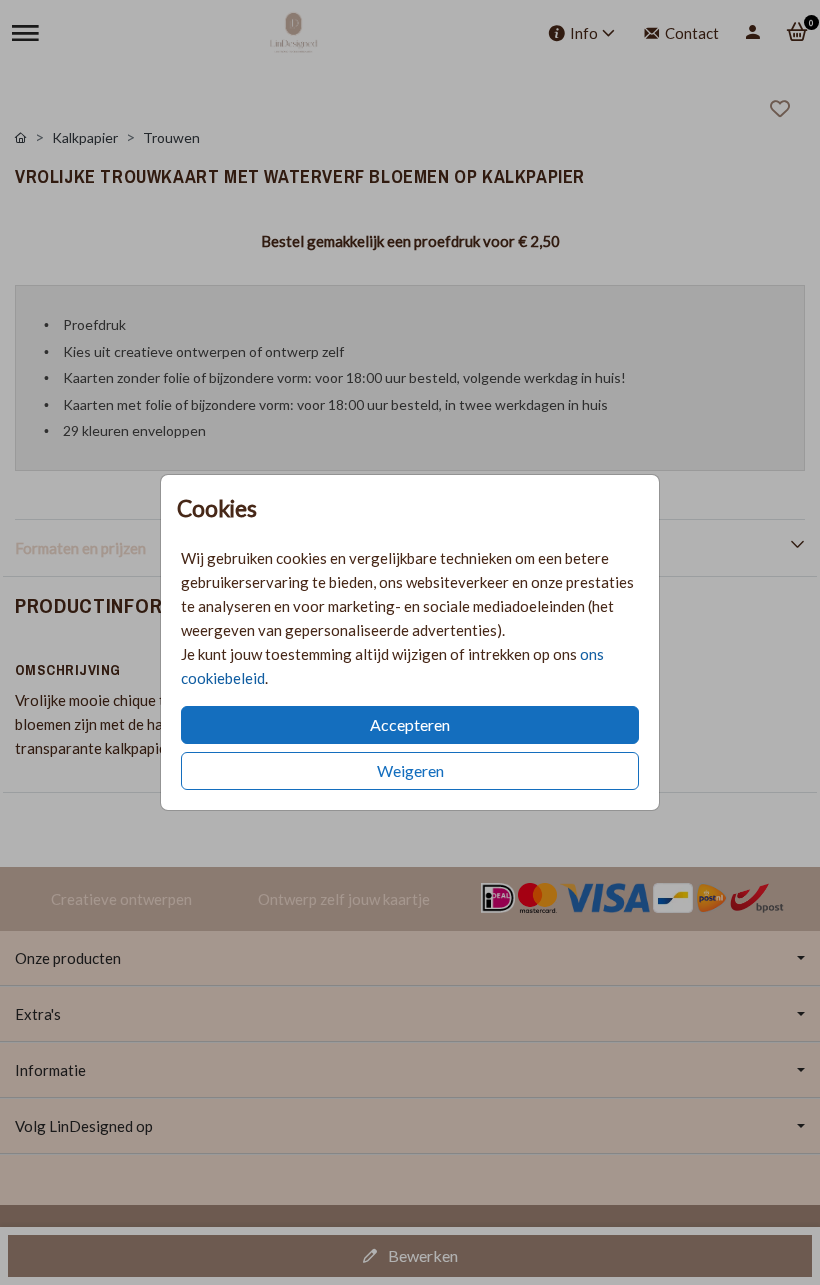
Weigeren (410, 770)
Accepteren (410, 724)
